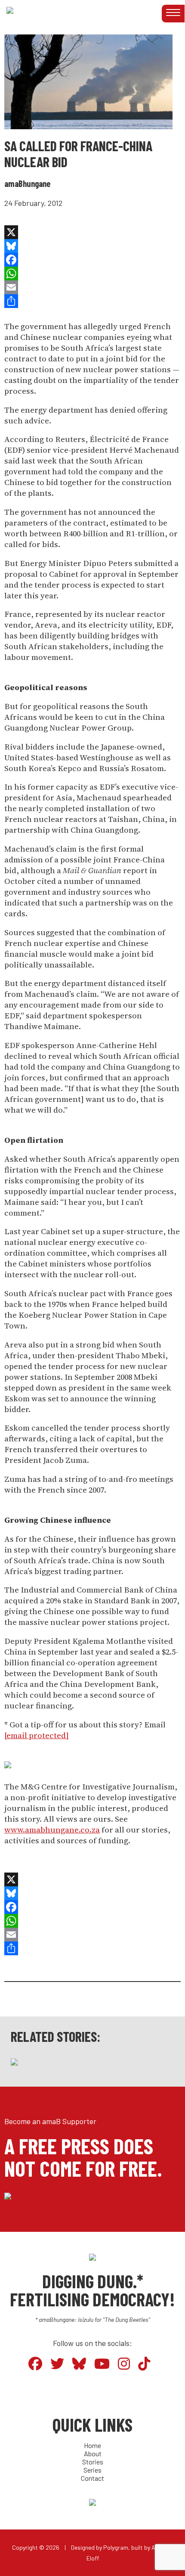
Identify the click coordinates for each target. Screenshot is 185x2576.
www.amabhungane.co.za (52, 1830)
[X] (88, 232)
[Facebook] (88, 260)
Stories (93, 2462)
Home (92, 2445)
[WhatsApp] (88, 274)
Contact (92, 2478)
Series (92, 2470)
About (93, 2453)
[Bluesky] (88, 246)
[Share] (88, 301)
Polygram (116, 2547)
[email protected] (37, 1735)
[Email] (88, 287)
